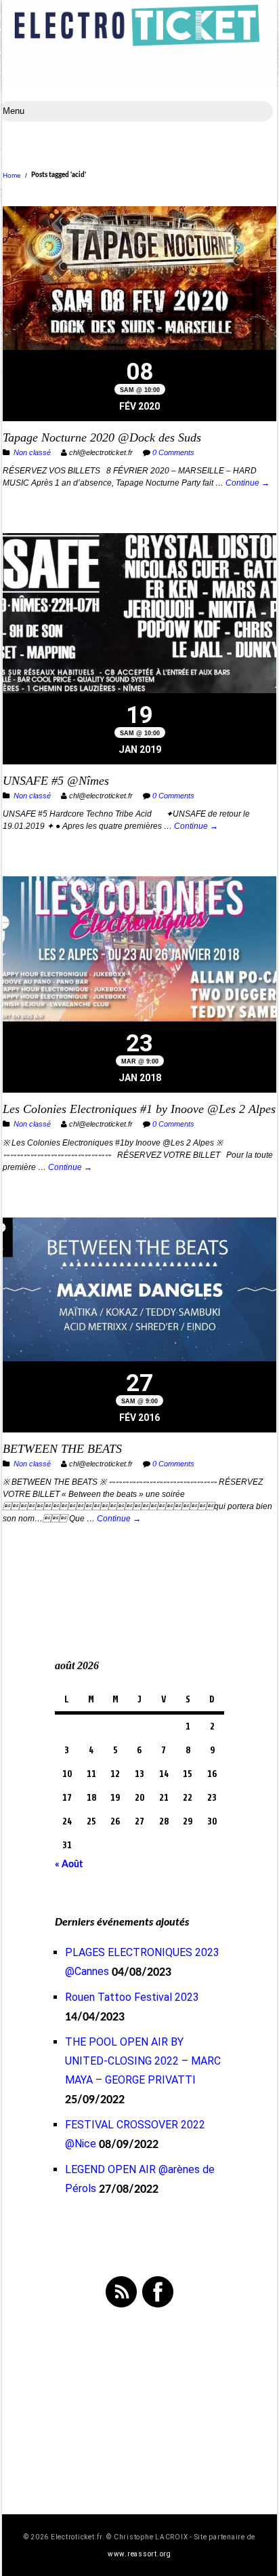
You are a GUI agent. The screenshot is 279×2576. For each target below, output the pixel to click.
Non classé (32, 452)
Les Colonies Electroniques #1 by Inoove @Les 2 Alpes (139, 1109)
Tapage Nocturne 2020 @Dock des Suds (102, 437)
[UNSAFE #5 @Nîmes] (139, 615)
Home (12, 175)
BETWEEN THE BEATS (62, 1449)
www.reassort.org (139, 2554)
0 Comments (173, 452)
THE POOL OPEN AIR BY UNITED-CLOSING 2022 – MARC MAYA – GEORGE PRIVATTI (143, 2061)
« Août (69, 1865)
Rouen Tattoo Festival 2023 (132, 1997)
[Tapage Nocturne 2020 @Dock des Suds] (139, 280)
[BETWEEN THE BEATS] (139, 1291)
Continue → (248, 483)
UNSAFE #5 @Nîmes (56, 781)
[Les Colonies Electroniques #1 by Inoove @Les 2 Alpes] (139, 951)
